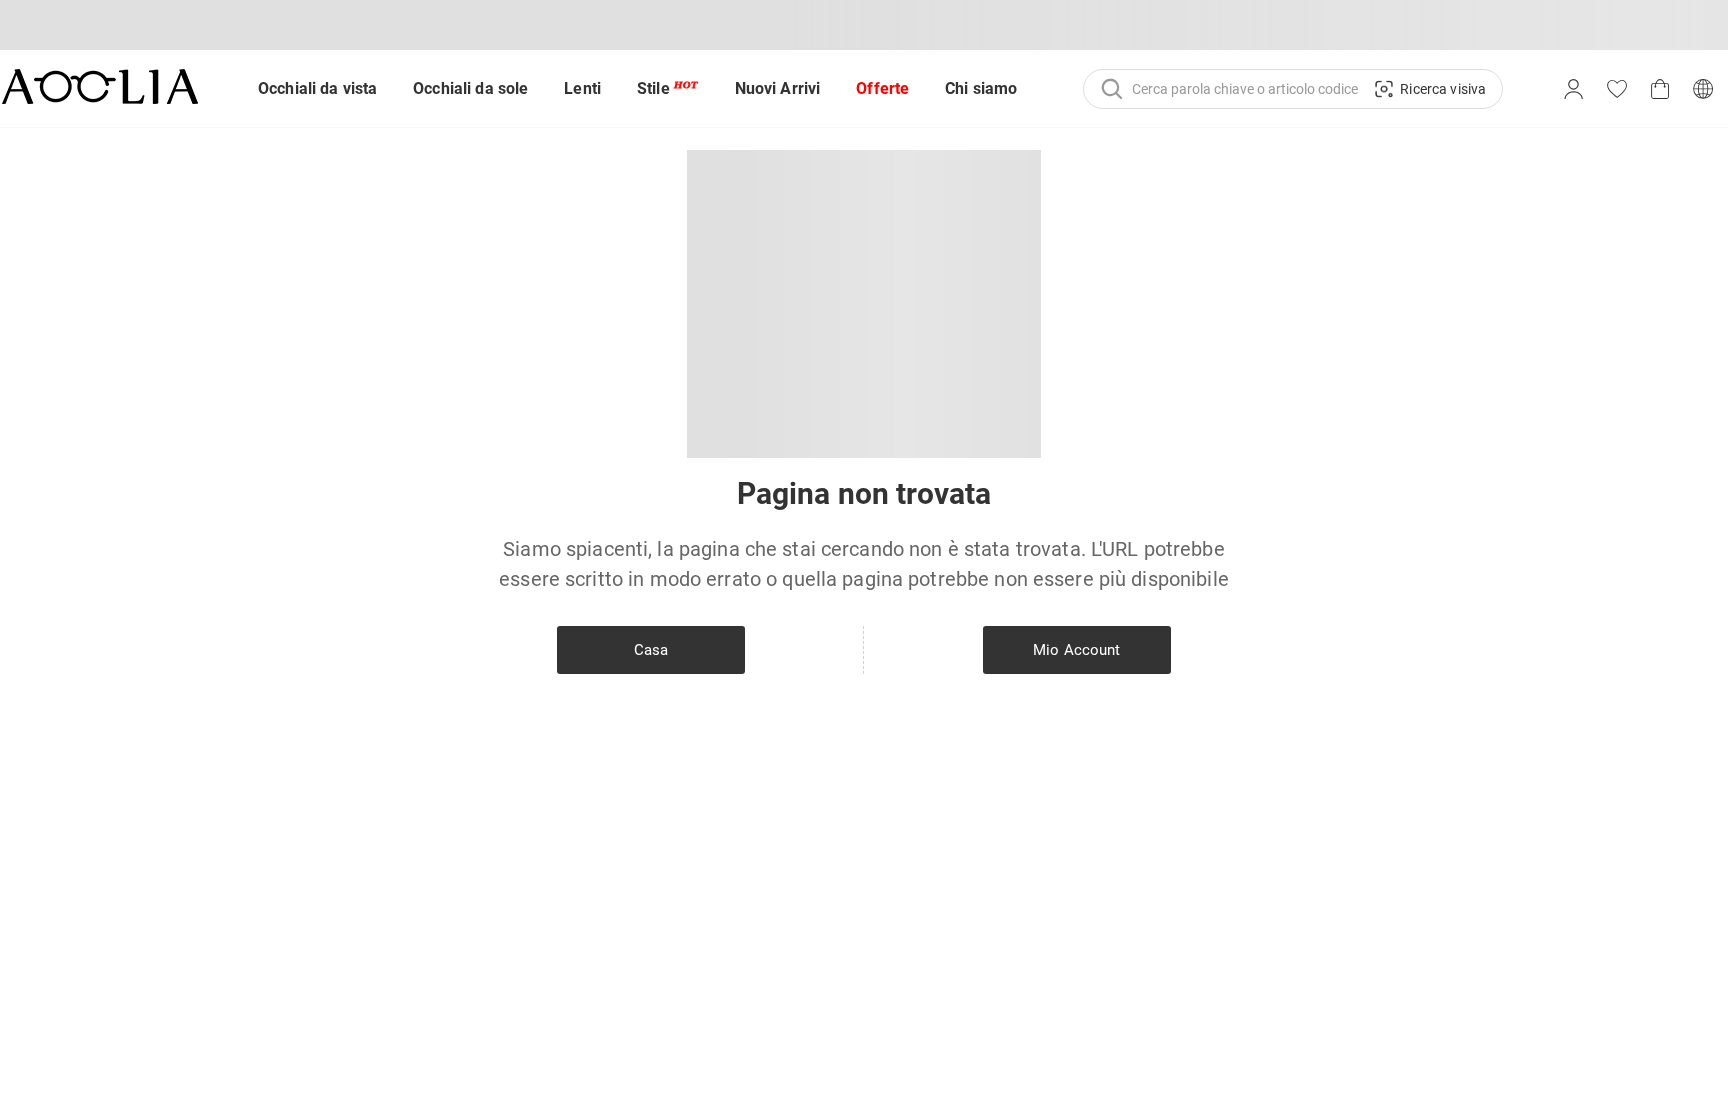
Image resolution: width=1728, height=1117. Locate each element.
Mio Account (1076, 650)
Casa (651, 650)
